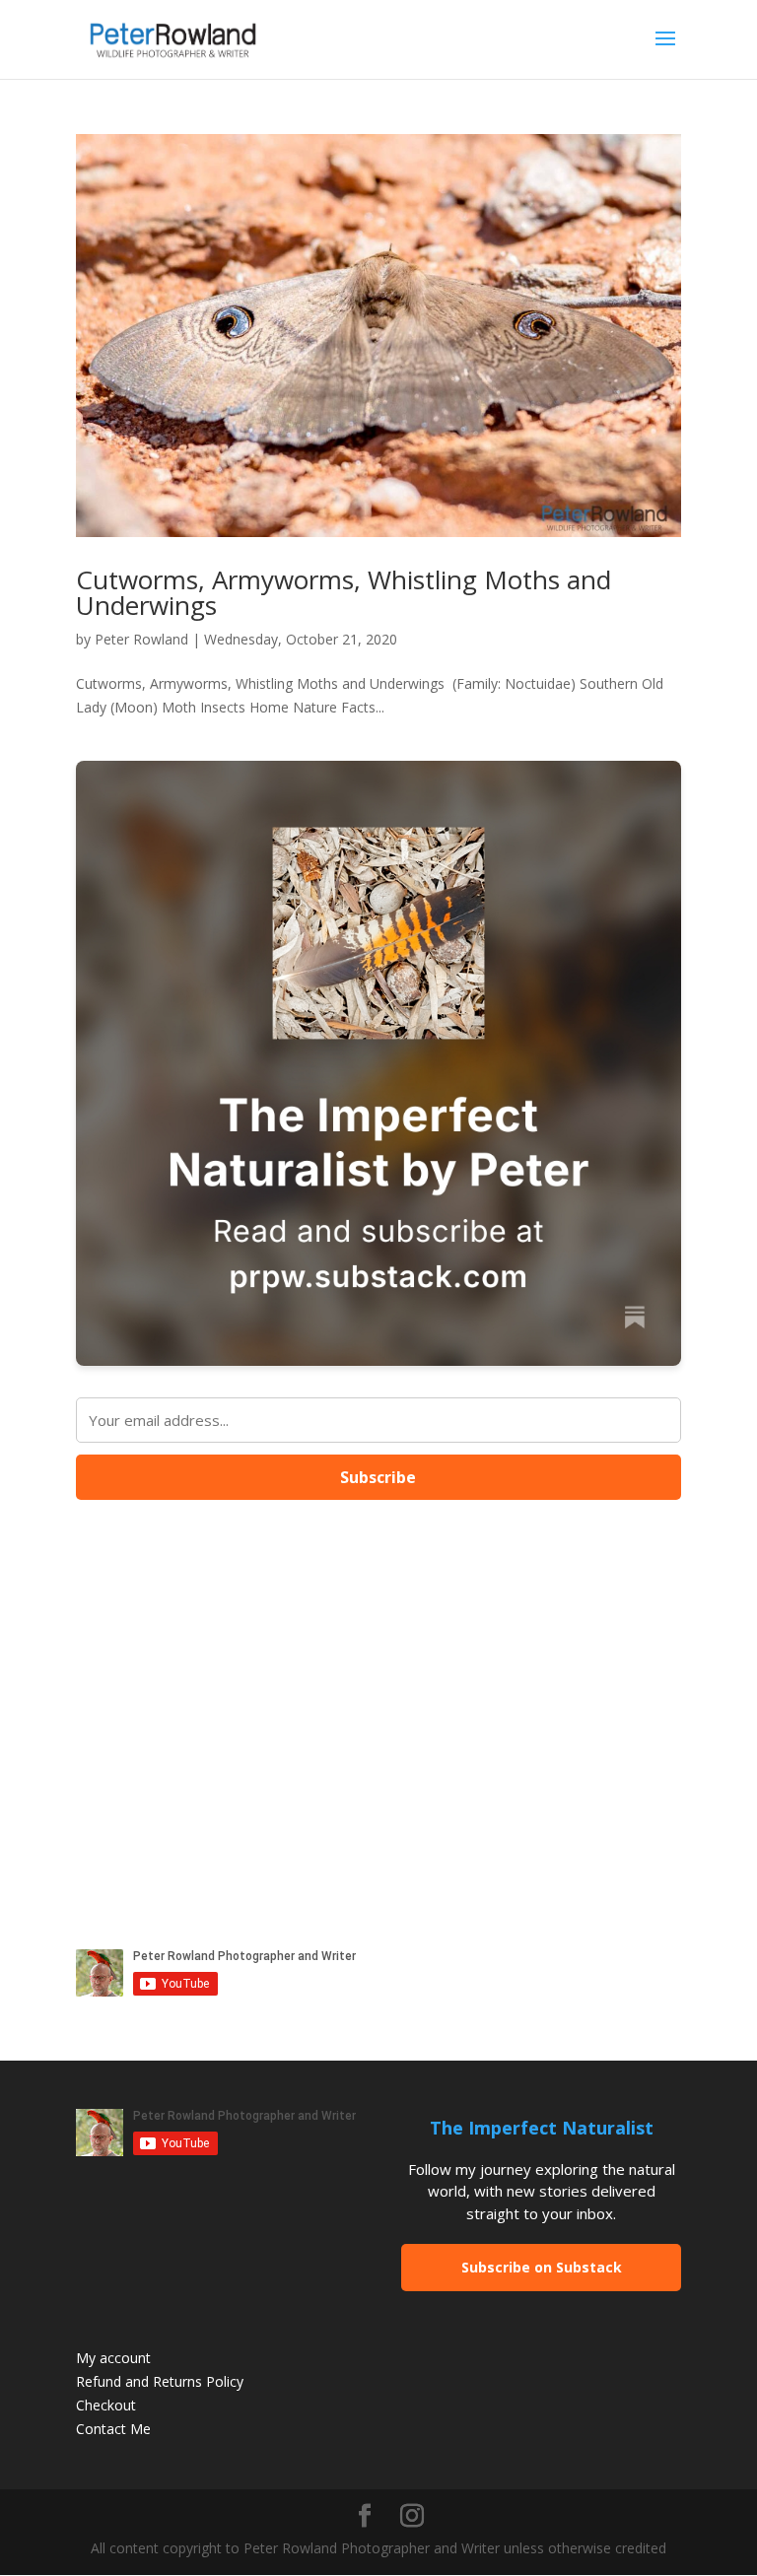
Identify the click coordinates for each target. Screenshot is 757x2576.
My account (113, 2358)
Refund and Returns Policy (160, 2381)
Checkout (106, 2405)
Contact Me (113, 2429)
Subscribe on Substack (542, 2267)
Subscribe (378, 1477)
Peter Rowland (141, 639)
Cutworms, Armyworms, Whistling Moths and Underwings (344, 592)
